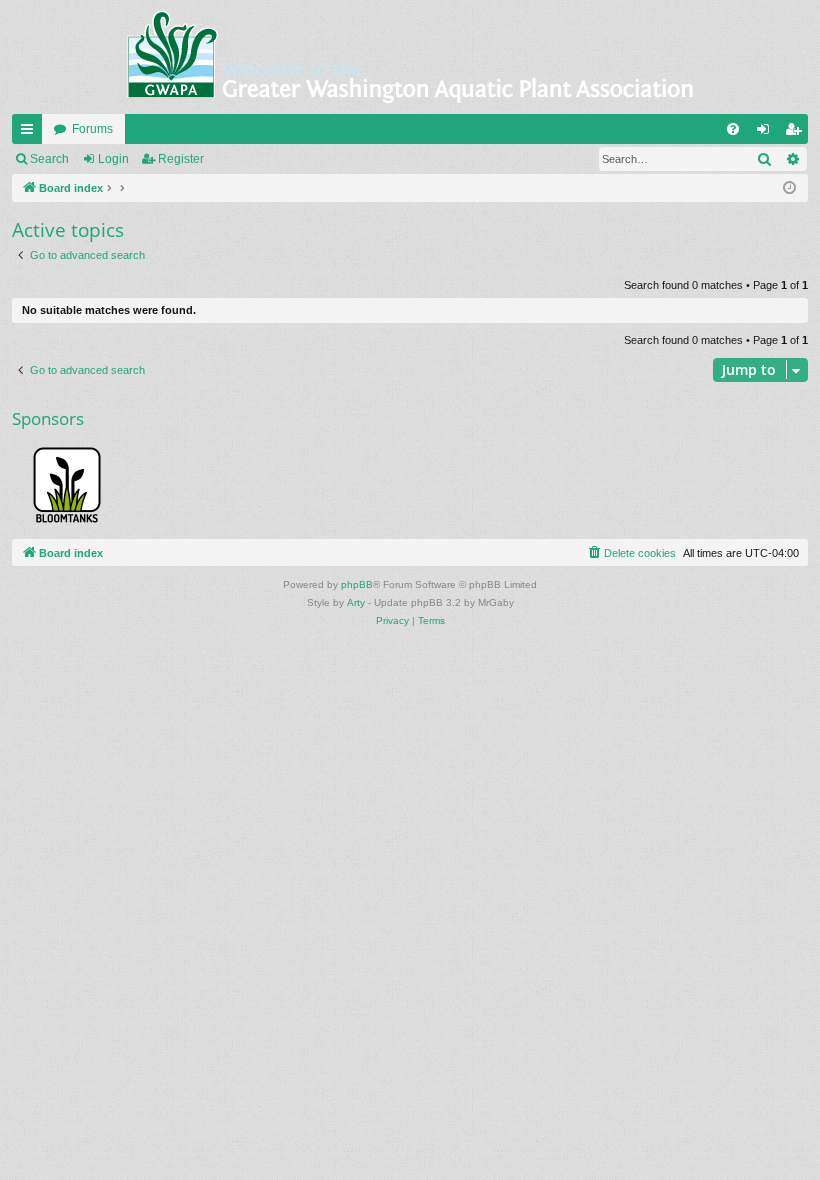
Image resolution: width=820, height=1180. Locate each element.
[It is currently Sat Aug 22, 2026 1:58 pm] (789, 188)
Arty (356, 602)
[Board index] (410, 57)
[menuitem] (733, 129)
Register (181, 159)
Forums (92, 129)
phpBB (357, 584)
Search (49, 159)
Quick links (31, 133)
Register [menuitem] (797, 133)
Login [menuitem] (767, 133)
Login (113, 159)
